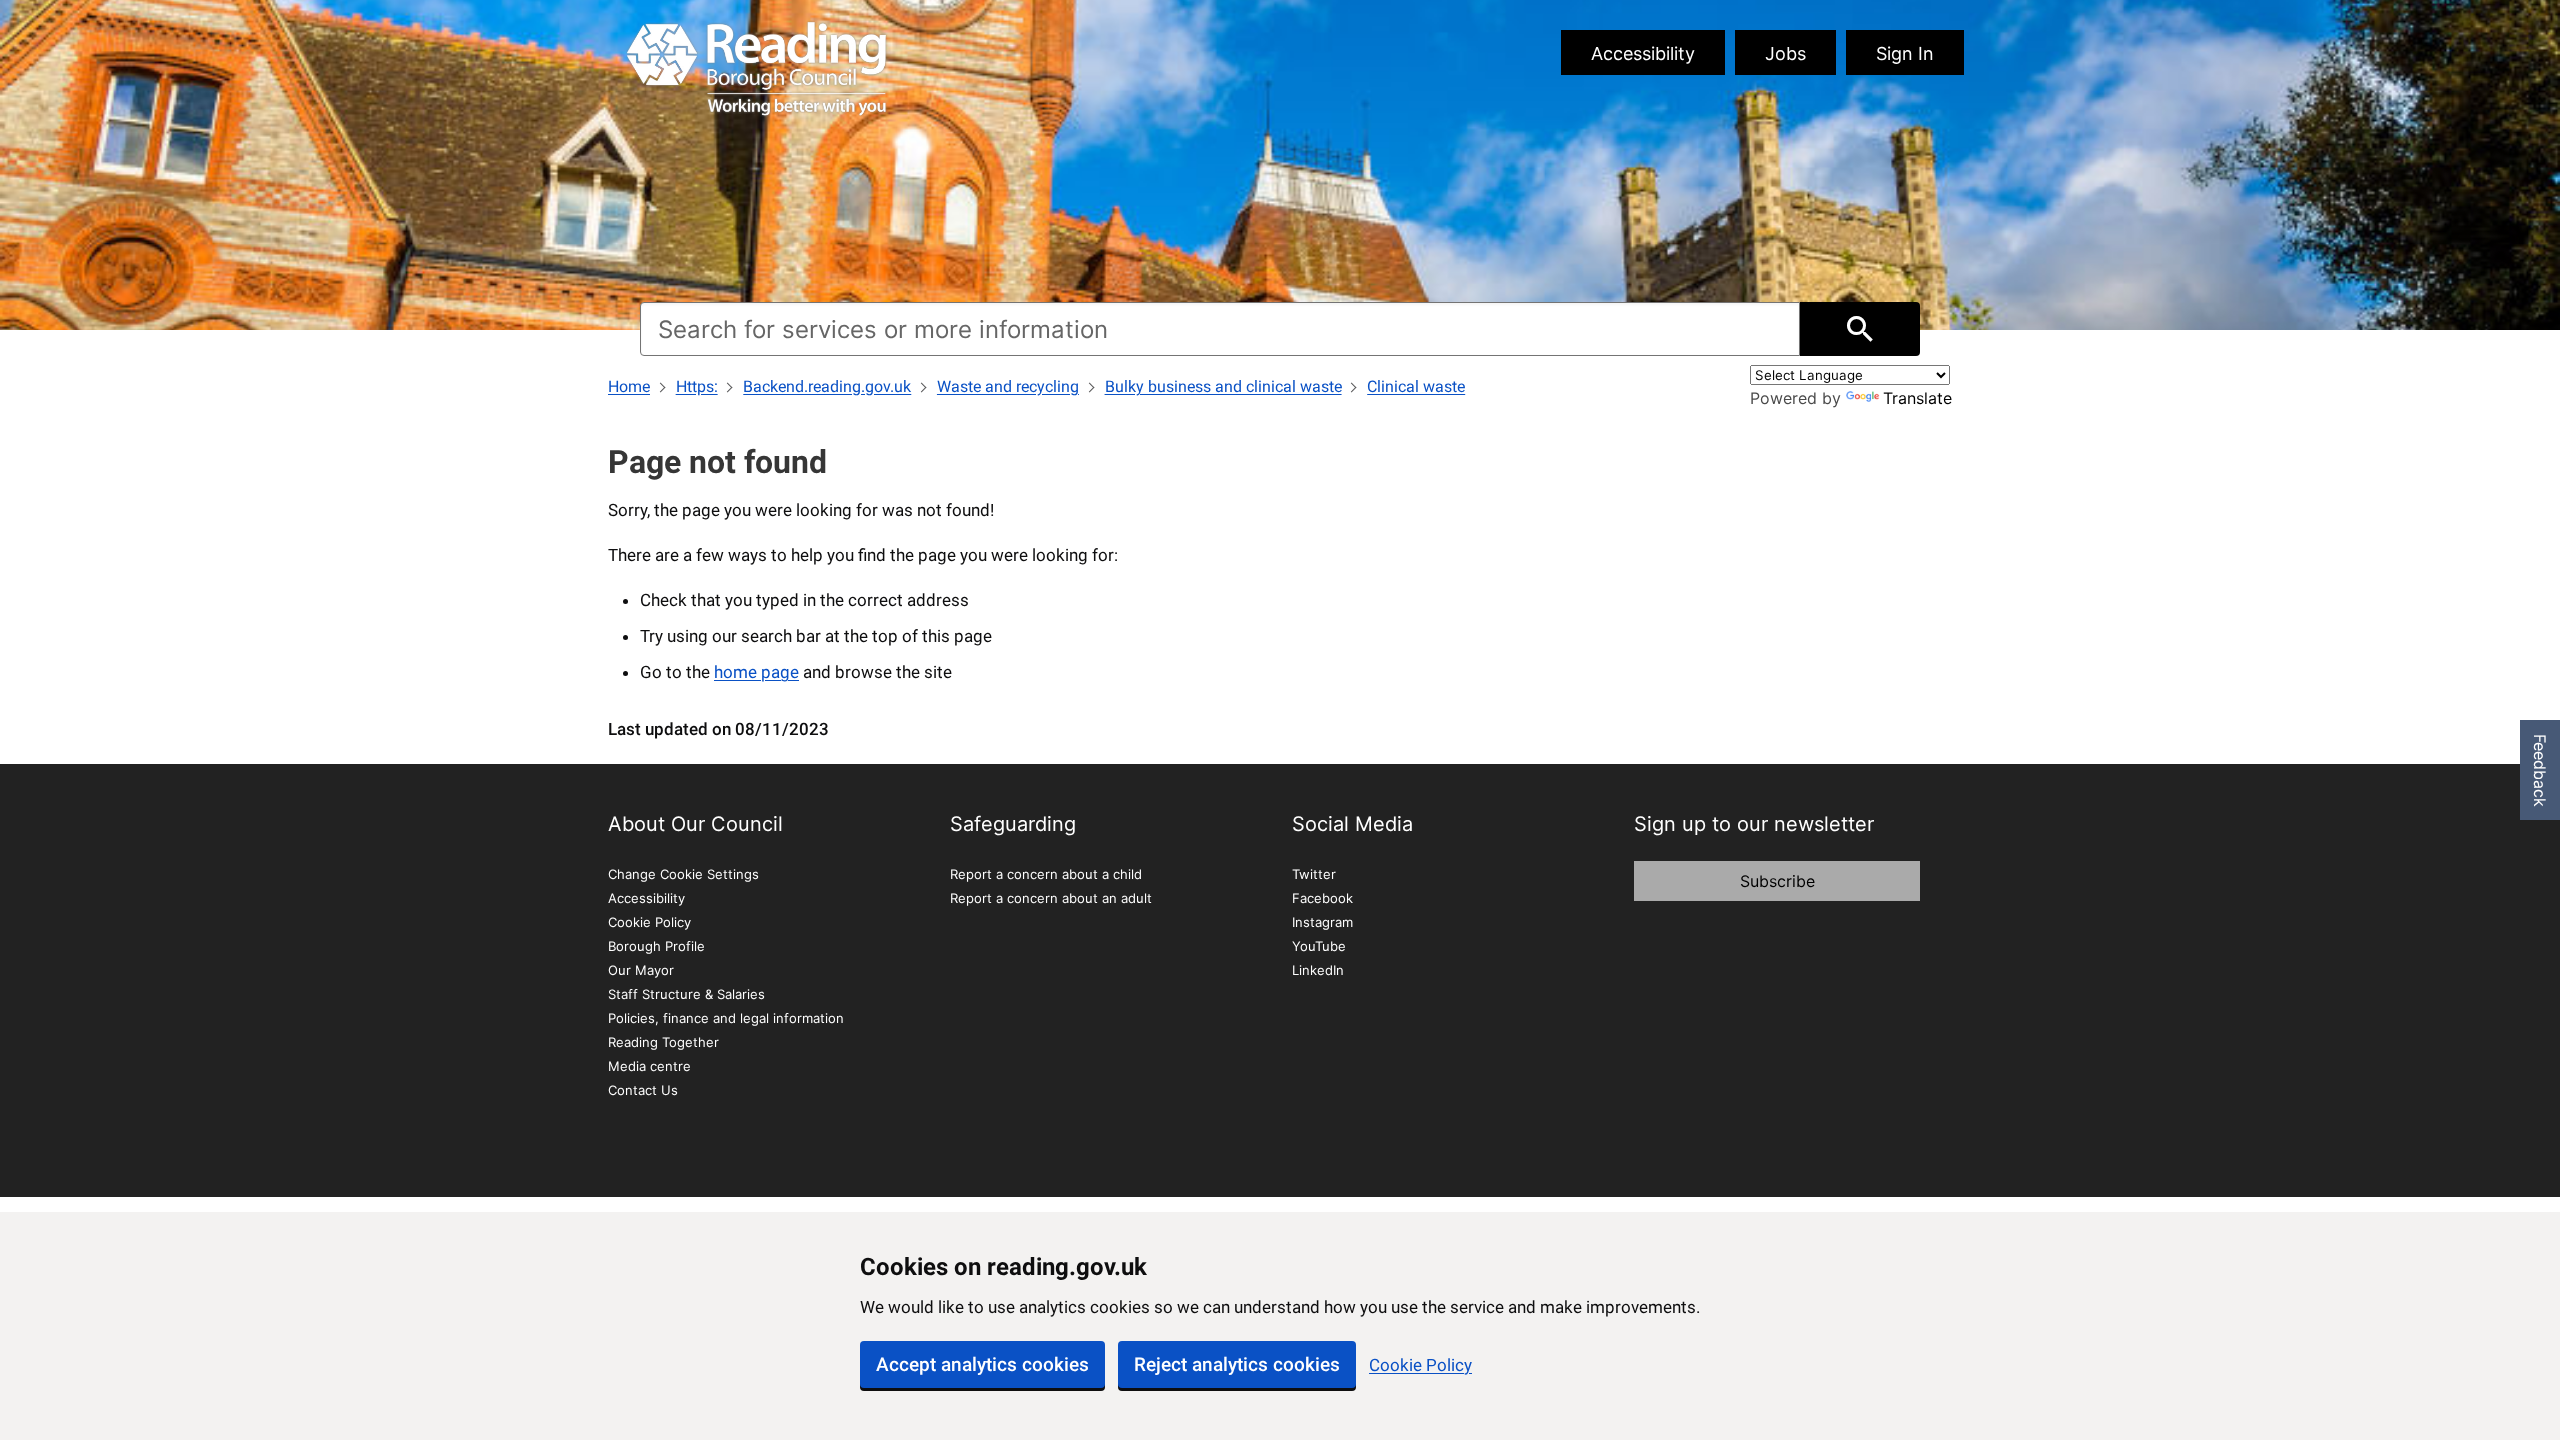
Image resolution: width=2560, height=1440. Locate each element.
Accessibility (1643, 53)
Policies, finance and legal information (726, 1018)
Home (629, 386)
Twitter (1314, 874)
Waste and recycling (1008, 386)
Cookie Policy (1420, 1365)
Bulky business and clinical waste (1223, 386)
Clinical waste (1416, 386)
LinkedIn (1318, 970)
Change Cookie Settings (683, 874)
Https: (697, 386)
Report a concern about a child (1046, 874)
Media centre (649, 1066)
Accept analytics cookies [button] (982, 1364)
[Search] (1860, 329)
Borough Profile (656, 946)
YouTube (1319, 946)
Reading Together (663, 1042)
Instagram (1322, 922)
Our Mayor (641, 970)
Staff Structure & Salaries (686, 994)
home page (756, 672)
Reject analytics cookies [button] (1237, 1364)
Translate (1917, 398)
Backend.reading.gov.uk (827, 386)
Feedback (2540, 770)
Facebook (1322, 898)
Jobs (1785, 53)
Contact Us (643, 1090)
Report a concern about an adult (1051, 898)
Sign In (1905, 53)
